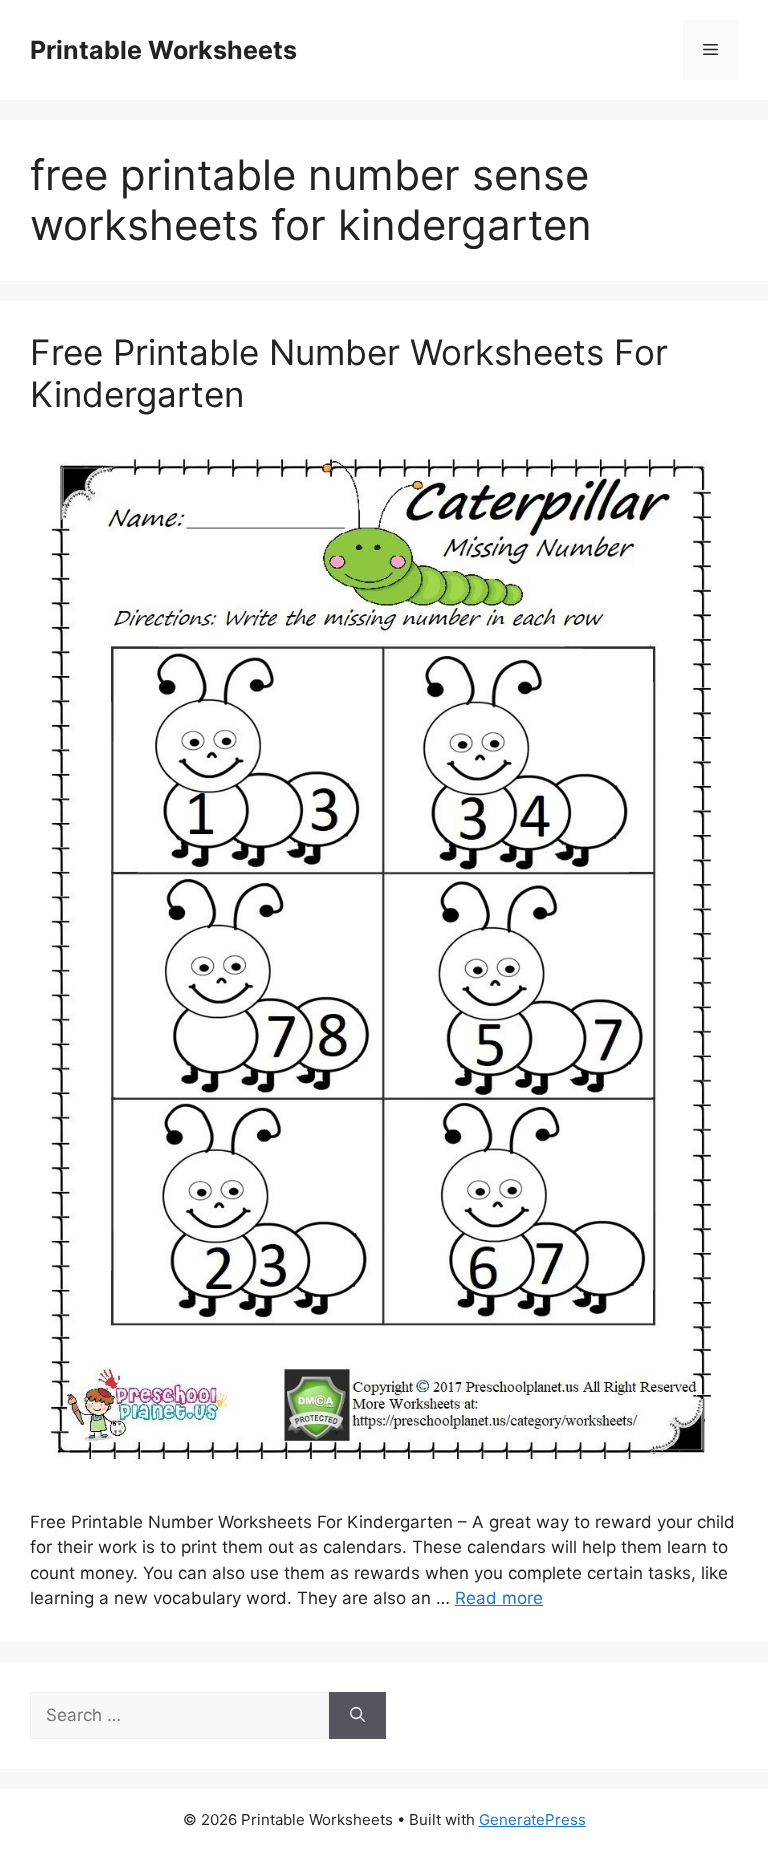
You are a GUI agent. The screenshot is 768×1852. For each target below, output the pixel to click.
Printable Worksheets (163, 50)
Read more (499, 1598)
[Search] (357, 1716)
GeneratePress (532, 1819)
